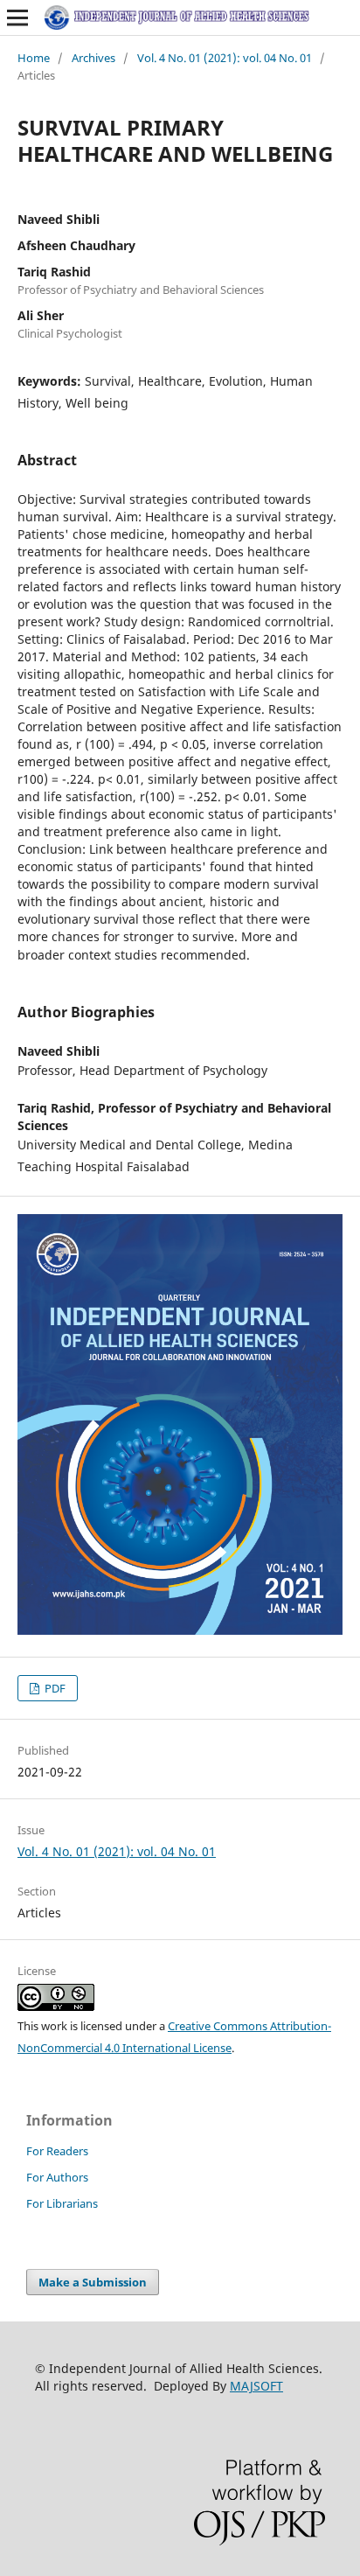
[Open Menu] (17, 17)
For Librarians (62, 2203)
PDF (54, 1688)
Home (34, 58)
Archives (93, 58)
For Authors (57, 2177)
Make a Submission (93, 2282)
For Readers (57, 2151)
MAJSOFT (256, 2386)
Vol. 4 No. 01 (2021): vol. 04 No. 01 (225, 58)
